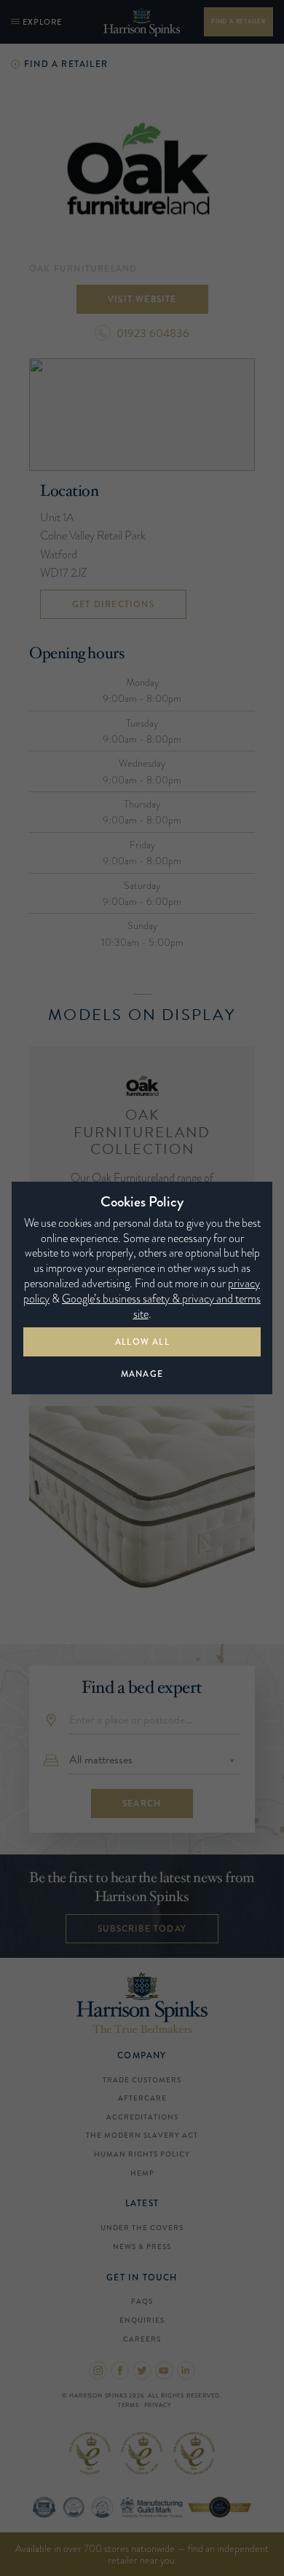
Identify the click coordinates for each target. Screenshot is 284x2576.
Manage (142, 1374)
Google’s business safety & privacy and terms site (161, 1306)
